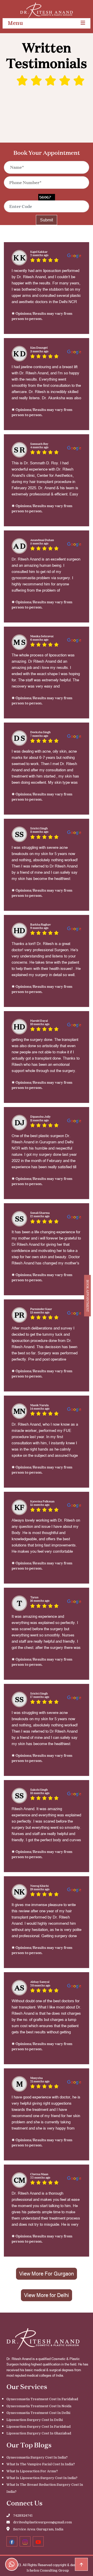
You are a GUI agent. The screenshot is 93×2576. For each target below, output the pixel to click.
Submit (47, 220)
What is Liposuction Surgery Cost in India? (42, 2478)
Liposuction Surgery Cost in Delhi (35, 2420)
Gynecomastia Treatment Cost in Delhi (38, 2413)
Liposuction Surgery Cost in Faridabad (38, 2427)
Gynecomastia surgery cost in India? (37, 2457)
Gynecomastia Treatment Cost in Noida (39, 2406)
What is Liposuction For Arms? (32, 2471)
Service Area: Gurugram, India (38, 2529)
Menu (15, 23)
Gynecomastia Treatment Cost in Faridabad (42, 2399)
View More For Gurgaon (47, 2274)
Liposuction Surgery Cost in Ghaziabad (39, 2433)
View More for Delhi (47, 2295)
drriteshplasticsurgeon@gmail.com (42, 2522)
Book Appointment (88, 1296)
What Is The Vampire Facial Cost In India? (41, 2464)
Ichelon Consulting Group (48, 2570)
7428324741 (22, 2515)
